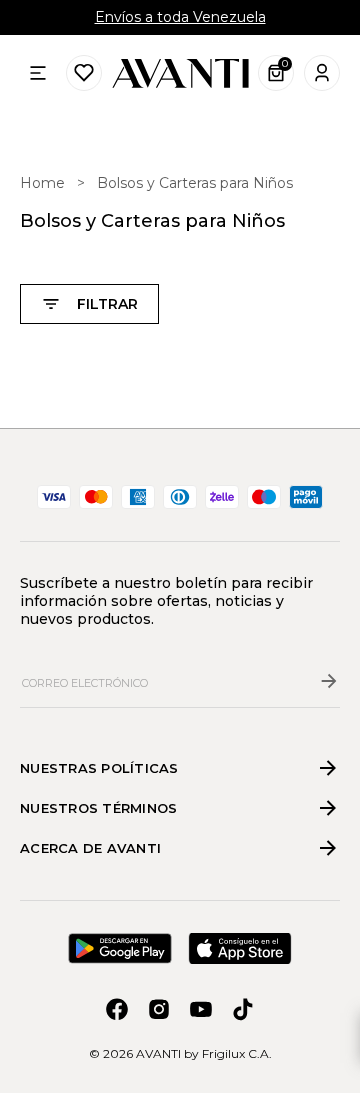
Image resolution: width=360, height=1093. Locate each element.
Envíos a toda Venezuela (180, 17)
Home (42, 183)
